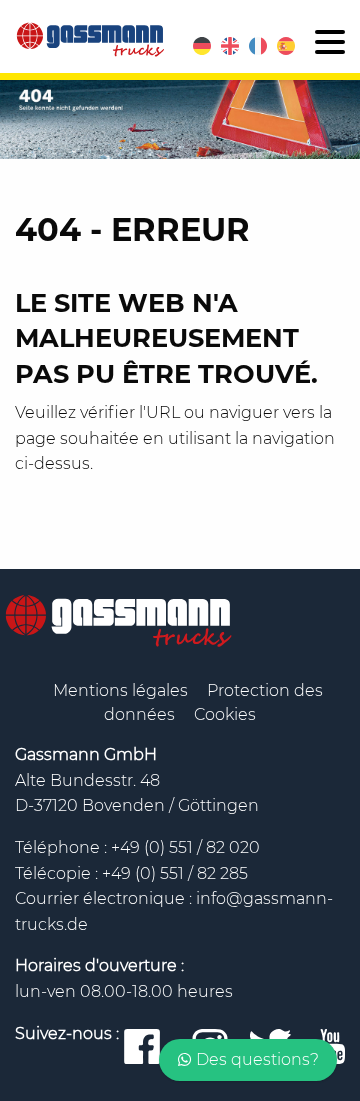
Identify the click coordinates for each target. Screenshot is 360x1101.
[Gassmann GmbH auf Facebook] (142, 1048)
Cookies (225, 714)
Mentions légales (122, 690)
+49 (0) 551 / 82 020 (185, 847)
